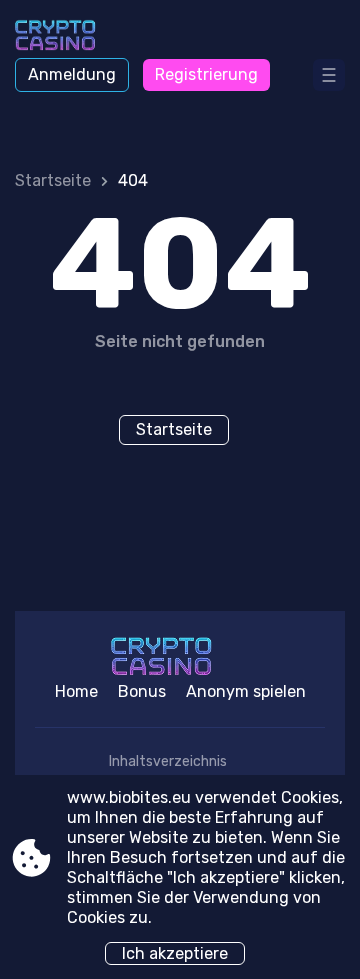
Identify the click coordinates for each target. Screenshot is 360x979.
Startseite (53, 180)
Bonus (142, 691)
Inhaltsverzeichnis (168, 761)
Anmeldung (72, 74)
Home (76, 691)
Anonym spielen (246, 691)
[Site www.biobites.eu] (70, 37)
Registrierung (206, 74)
